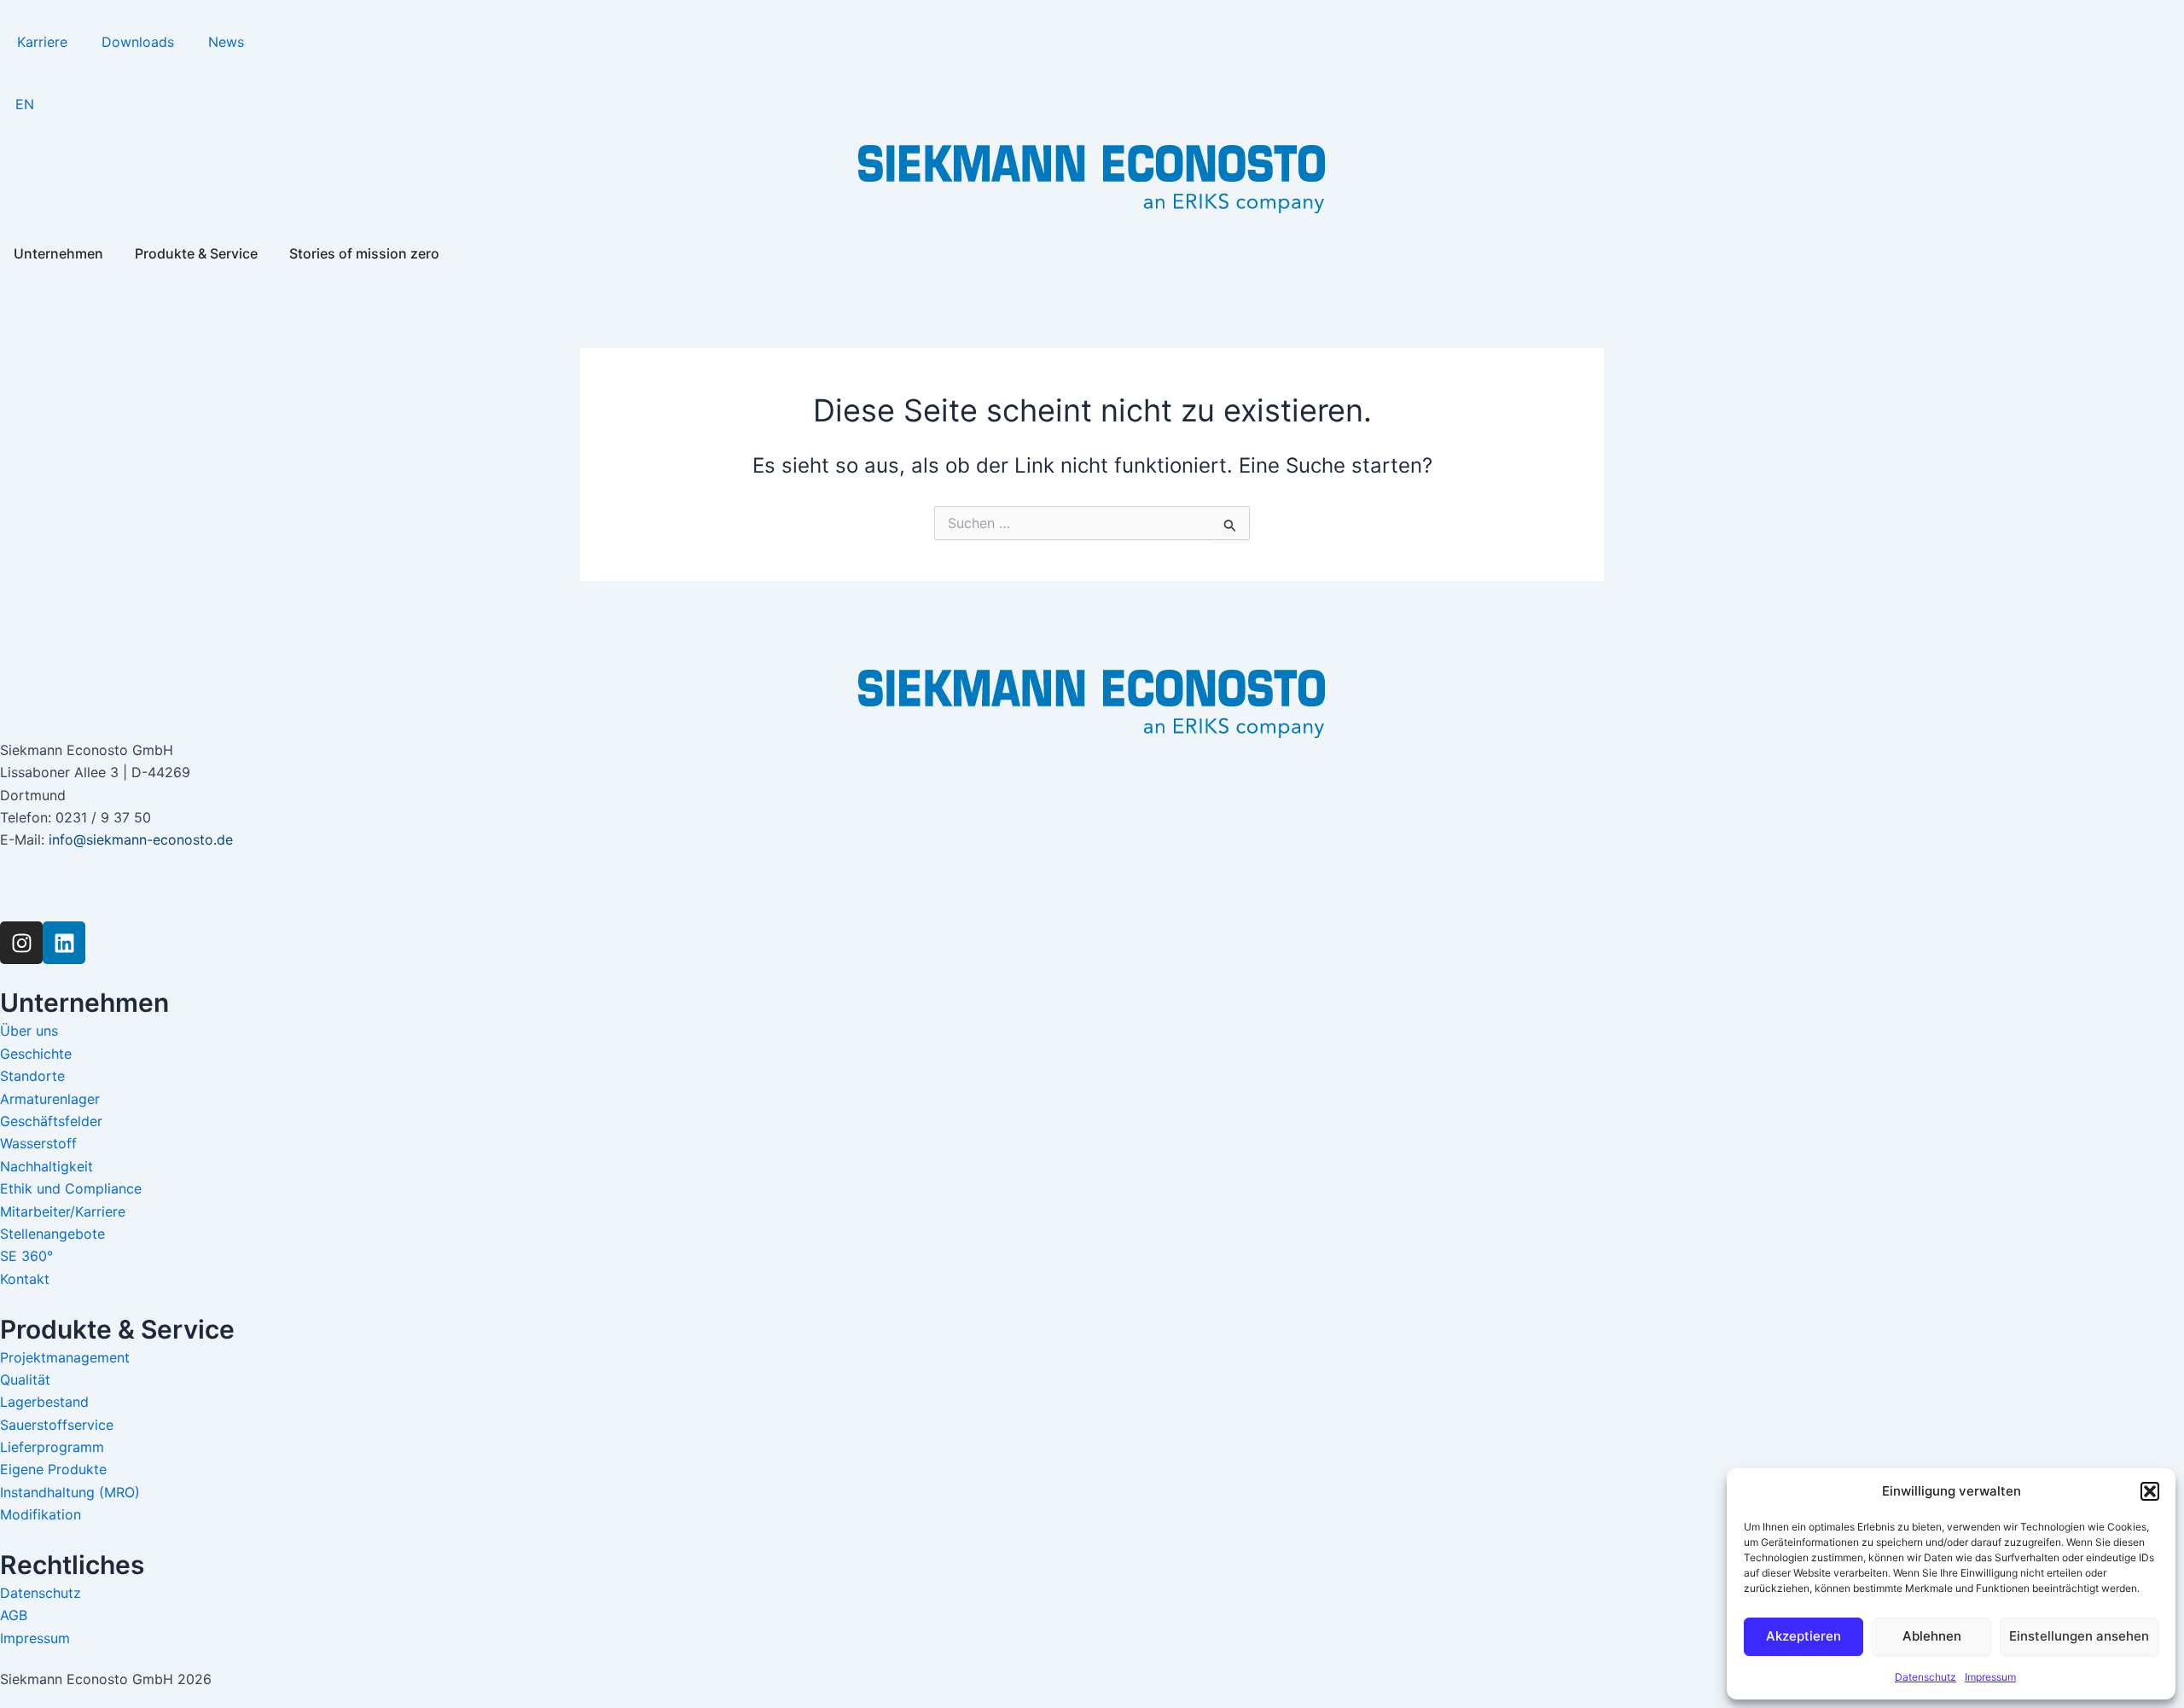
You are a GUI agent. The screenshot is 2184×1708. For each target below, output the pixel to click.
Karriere (42, 42)
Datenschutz (1926, 1677)
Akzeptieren (1804, 1636)
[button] (2150, 1491)
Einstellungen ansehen (2079, 1636)
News (226, 42)
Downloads (138, 42)
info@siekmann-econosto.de (141, 839)
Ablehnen (1932, 1636)
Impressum (1990, 1677)
